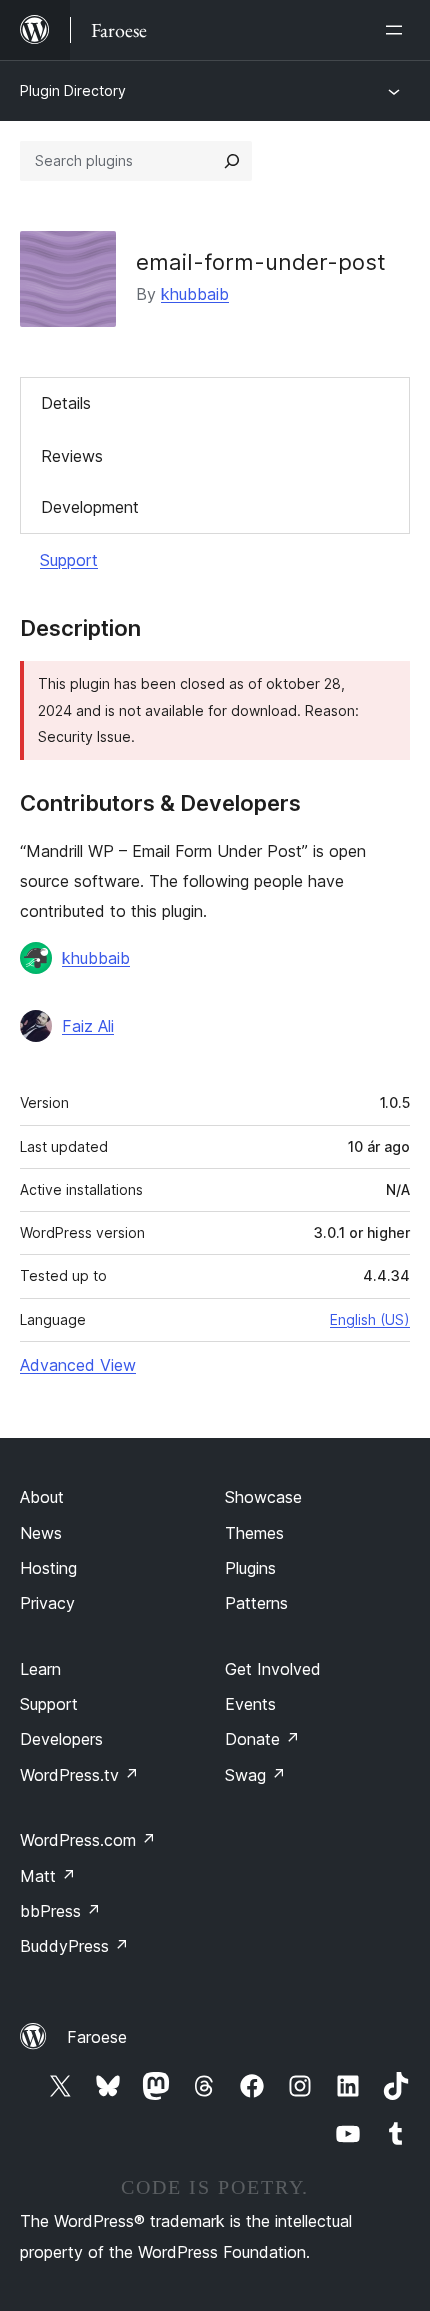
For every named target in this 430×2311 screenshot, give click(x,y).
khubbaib (195, 294)
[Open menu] (398, 30)
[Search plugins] (232, 161)
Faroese (97, 2037)
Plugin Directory (73, 90)
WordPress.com (88, 1840)
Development (90, 507)
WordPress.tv (79, 1775)
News (41, 1533)
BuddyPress (74, 1946)
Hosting (48, 1568)
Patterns (256, 1603)
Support (69, 560)
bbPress (60, 1911)
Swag (255, 1775)
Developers (61, 1739)
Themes (254, 1533)
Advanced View (78, 1365)
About (42, 1497)
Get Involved (273, 1669)
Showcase (263, 1497)
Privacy (47, 1603)
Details (66, 403)
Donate (262, 1739)
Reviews (72, 456)
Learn (40, 1669)
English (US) (370, 1319)
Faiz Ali (88, 1026)
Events (250, 1704)
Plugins (250, 1568)
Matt (48, 1876)
